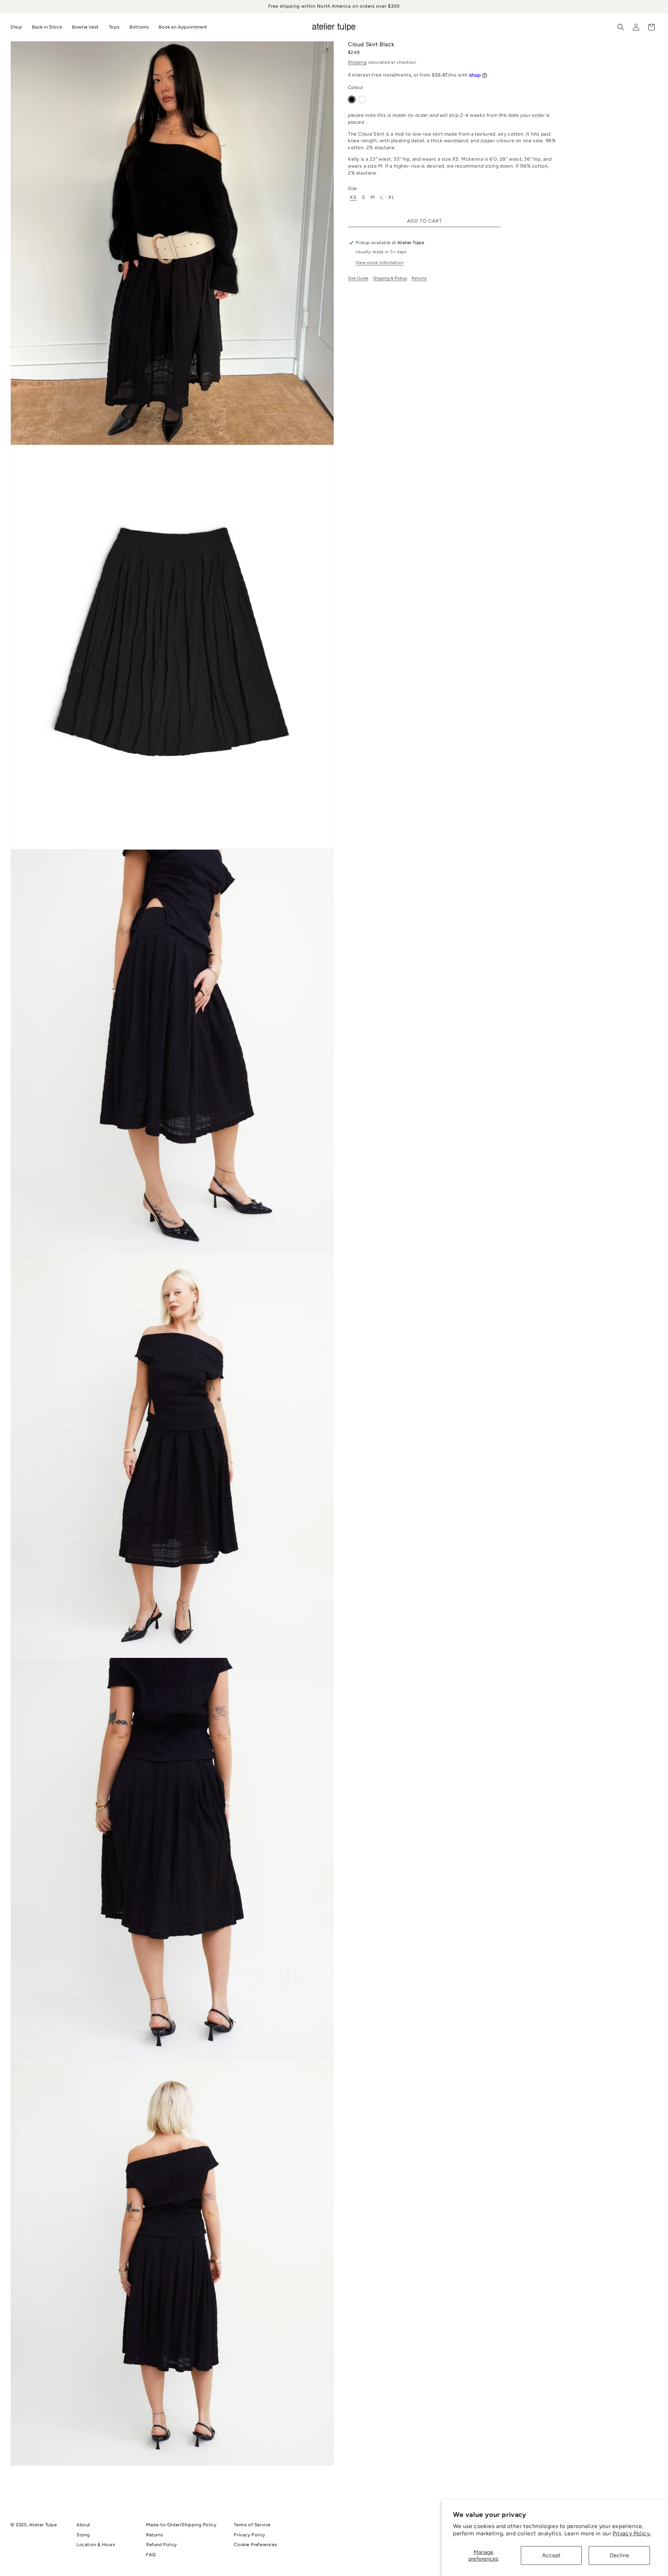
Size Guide (358, 278)
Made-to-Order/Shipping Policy (181, 2525)
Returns (419, 278)
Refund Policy (162, 2545)
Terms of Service (252, 2525)
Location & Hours (96, 2545)
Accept (551, 2555)
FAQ (151, 2555)
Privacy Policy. (632, 2533)
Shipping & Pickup (390, 278)
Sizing (83, 2535)
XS (353, 198)
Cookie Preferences (255, 2545)
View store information (380, 263)
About (83, 2525)
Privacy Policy (249, 2535)
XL (391, 198)
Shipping (357, 62)
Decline (619, 2555)
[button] (621, 27)
